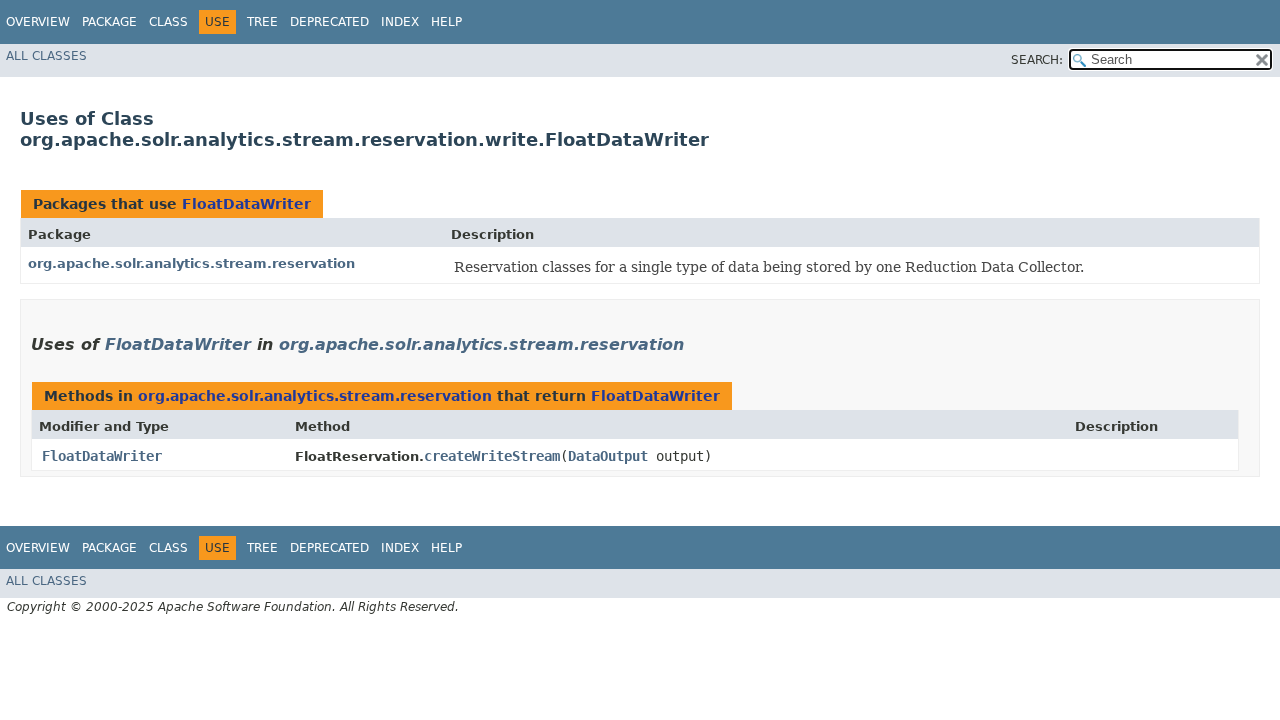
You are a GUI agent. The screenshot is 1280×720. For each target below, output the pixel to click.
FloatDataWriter (246, 204)
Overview (38, 22)
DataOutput (608, 456)
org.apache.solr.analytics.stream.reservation (191, 263)
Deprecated (329, 22)
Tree (262, 22)
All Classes (46, 56)
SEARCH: (1037, 60)
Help (446, 22)
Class (168, 22)
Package (109, 22)
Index (400, 22)
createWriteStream (492, 456)
